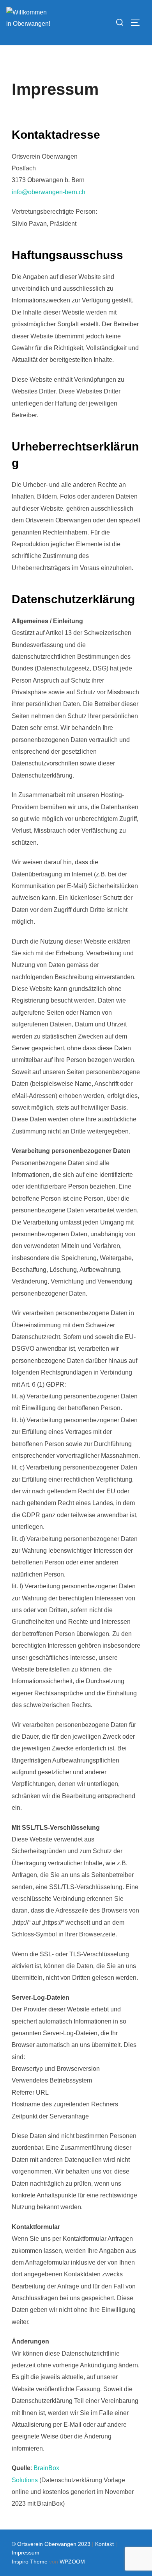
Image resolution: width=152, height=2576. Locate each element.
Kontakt (104, 2544)
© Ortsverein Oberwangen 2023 (52, 2544)
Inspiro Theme (30, 2562)
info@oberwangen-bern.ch (49, 192)
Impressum (26, 2553)
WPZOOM (72, 2562)
